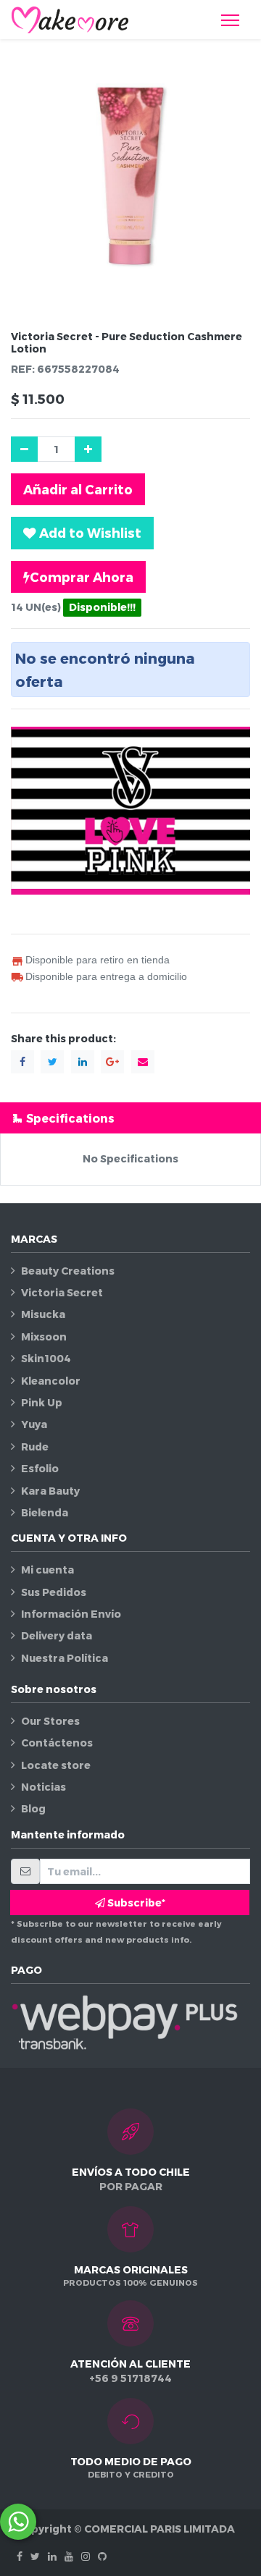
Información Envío (71, 1614)
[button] (82, 533)
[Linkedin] (52, 2556)
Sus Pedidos (54, 1592)
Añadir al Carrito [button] (78, 489)
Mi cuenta (47, 1570)
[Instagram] (86, 2556)
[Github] (102, 2556)
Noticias (43, 1787)
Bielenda (45, 1512)
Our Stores (50, 1721)
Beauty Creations (68, 1271)
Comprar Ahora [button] (82, 577)
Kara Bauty (50, 1491)
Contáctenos (57, 1743)
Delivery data (57, 1635)
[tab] (130, 1118)
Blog (33, 1808)
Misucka (43, 1314)
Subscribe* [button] (135, 1903)
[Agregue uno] (88, 449)
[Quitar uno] (24, 449)
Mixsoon (44, 1336)
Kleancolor (51, 1381)
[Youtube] (69, 2556)
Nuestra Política (65, 1658)
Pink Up (42, 1402)
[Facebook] (20, 2556)
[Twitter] (35, 2556)
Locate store (56, 1765)
